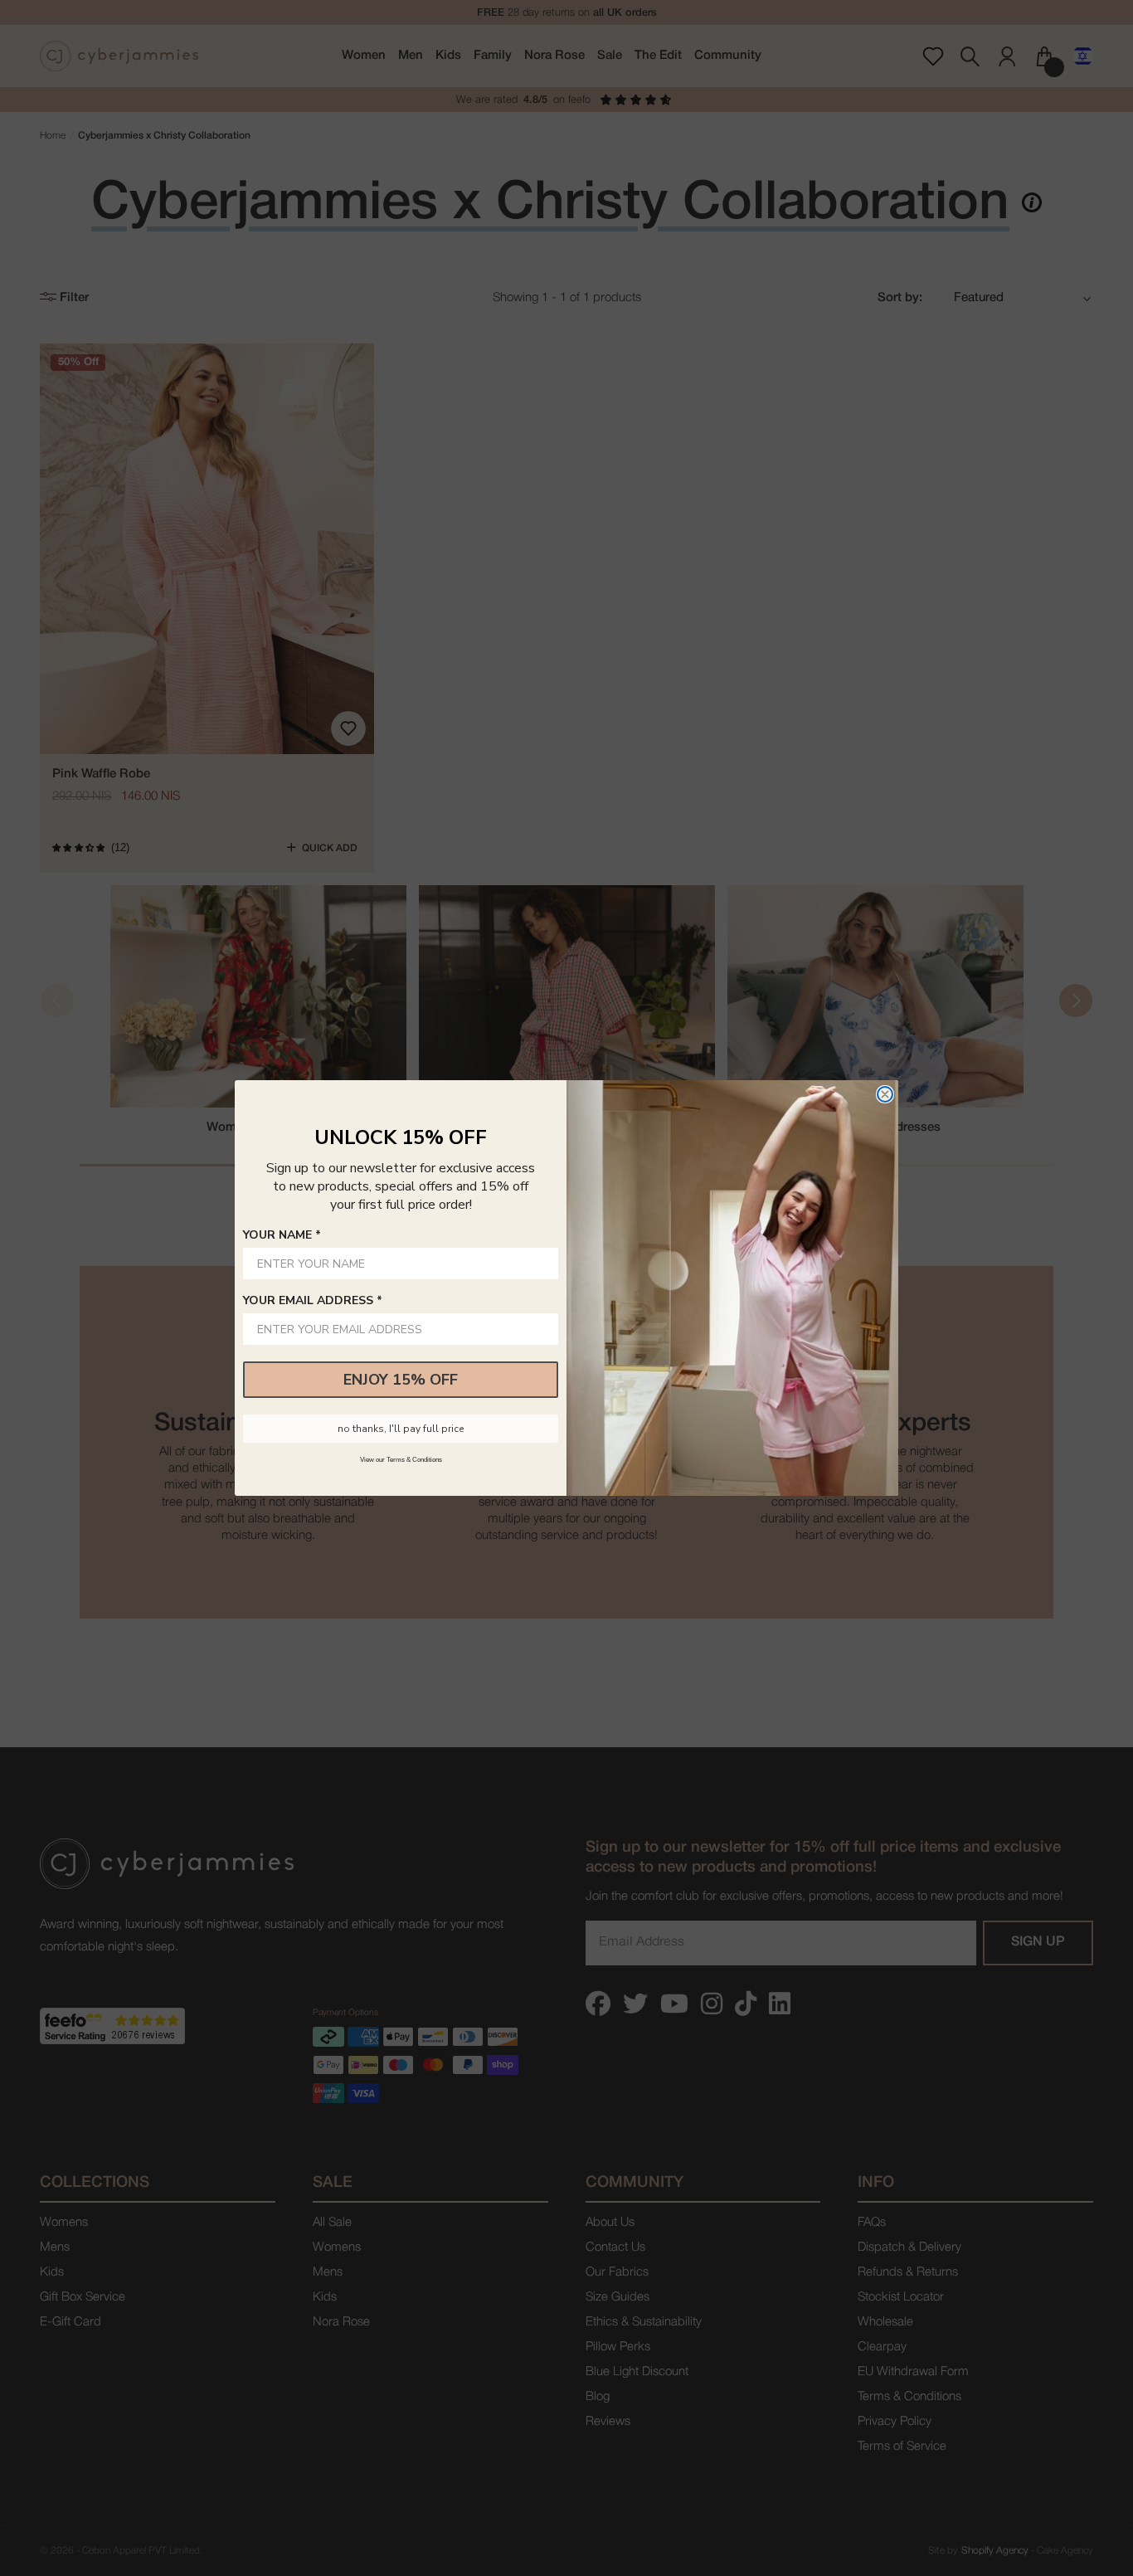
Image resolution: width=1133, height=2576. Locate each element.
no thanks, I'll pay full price (401, 1429)
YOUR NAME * (282, 1235)
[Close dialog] (885, 1094)
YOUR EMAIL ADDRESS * (313, 1300)
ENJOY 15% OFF (401, 1380)
